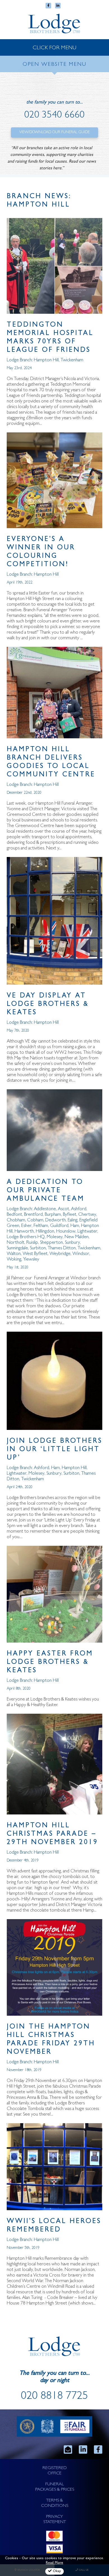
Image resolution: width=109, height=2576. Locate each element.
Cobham (35, 1220)
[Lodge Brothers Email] (68, 2449)
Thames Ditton (62, 1248)
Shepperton (51, 1243)
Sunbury (72, 1243)
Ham (75, 1226)
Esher (26, 1226)
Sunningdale (17, 1248)
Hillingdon (45, 1232)
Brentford (33, 1215)
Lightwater (87, 1232)
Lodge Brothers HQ (26, 1237)
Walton (14, 1254)
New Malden (77, 1237)
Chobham (16, 1220)
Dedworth (55, 1220)
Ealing (73, 1220)
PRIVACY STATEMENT (55, 2520)
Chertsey (87, 1215)
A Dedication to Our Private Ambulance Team (46, 1191)
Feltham (41, 1226)
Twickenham (72, 360)
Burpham (53, 1215)
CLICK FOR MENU (54, 48)
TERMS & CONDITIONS (55, 2503)
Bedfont (14, 1215)
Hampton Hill (46, 360)
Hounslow (66, 1232)
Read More (54, 2563)
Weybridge (60, 1254)
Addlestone (45, 1209)
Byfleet (70, 1215)
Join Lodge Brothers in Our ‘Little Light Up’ (54, 1450)
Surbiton (38, 1248)
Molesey (55, 1237)
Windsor (81, 1254)
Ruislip (32, 1243)
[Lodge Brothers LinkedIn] (83, 2449)
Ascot (63, 1209)
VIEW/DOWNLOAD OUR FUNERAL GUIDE (54, 132)
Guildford (59, 1226)
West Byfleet (35, 1254)
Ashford (79, 1209)
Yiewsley (31, 1260)
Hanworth (24, 1232)
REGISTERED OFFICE (55, 2471)
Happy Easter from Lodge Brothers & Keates (50, 1663)
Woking (14, 1260)
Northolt (16, 1243)
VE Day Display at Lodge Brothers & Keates (48, 1005)
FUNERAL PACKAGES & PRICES (55, 2487)
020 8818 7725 (54, 2397)
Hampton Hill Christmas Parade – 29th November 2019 (52, 1834)
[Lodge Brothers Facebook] (98, 2449)
